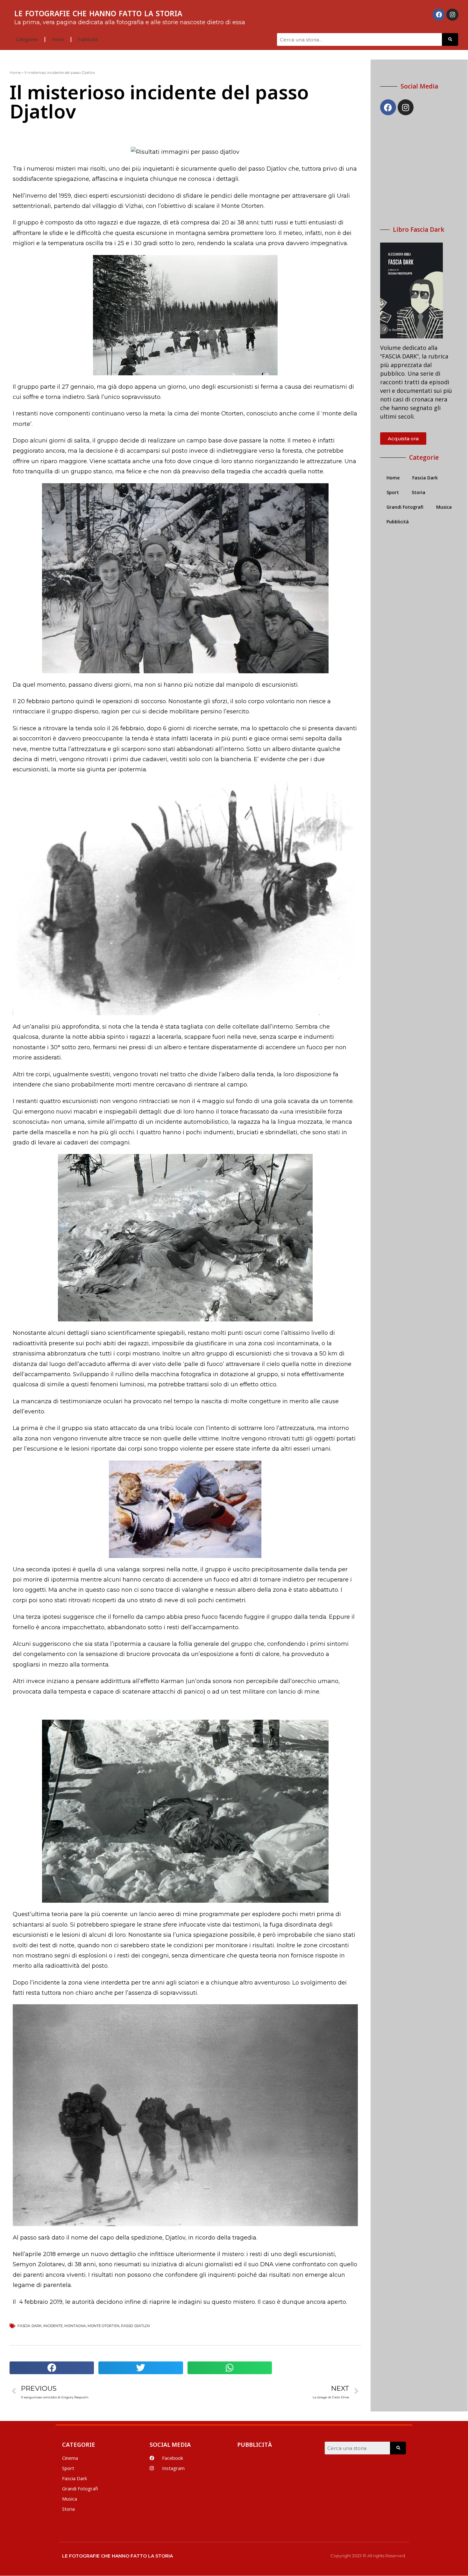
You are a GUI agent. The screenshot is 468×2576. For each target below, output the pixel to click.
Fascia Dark (425, 478)
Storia (418, 492)
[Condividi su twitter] (141, 2368)
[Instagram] (452, 15)
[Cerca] (450, 39)
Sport (393, 492)
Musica (444, 507)
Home (58, 39)
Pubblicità (88, 39)
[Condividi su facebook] (52, 2368)
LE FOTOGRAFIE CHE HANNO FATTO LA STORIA (98, 13)
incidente (53, 2326)
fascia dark (30, 2326)
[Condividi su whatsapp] (230, 2368)
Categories (27, 39)
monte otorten (103, 2326)
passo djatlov (136, 2326)
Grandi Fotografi (405, 507)
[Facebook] (439, 15)
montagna (75, 2326)
